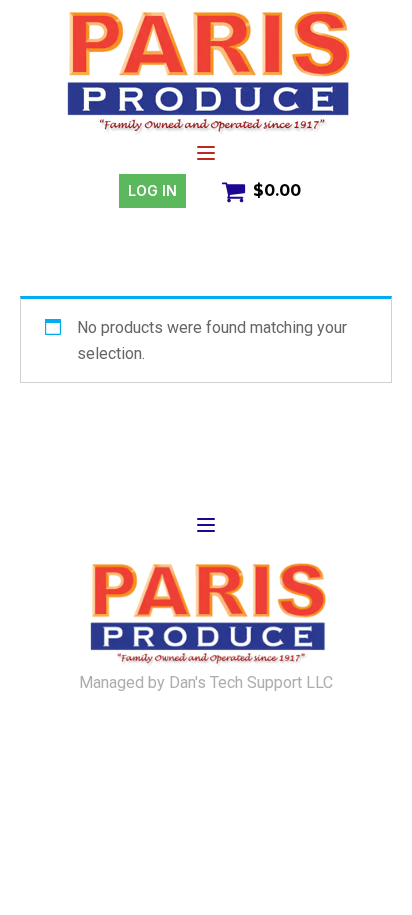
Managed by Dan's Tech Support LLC (206, 683)
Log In (152, 190)
